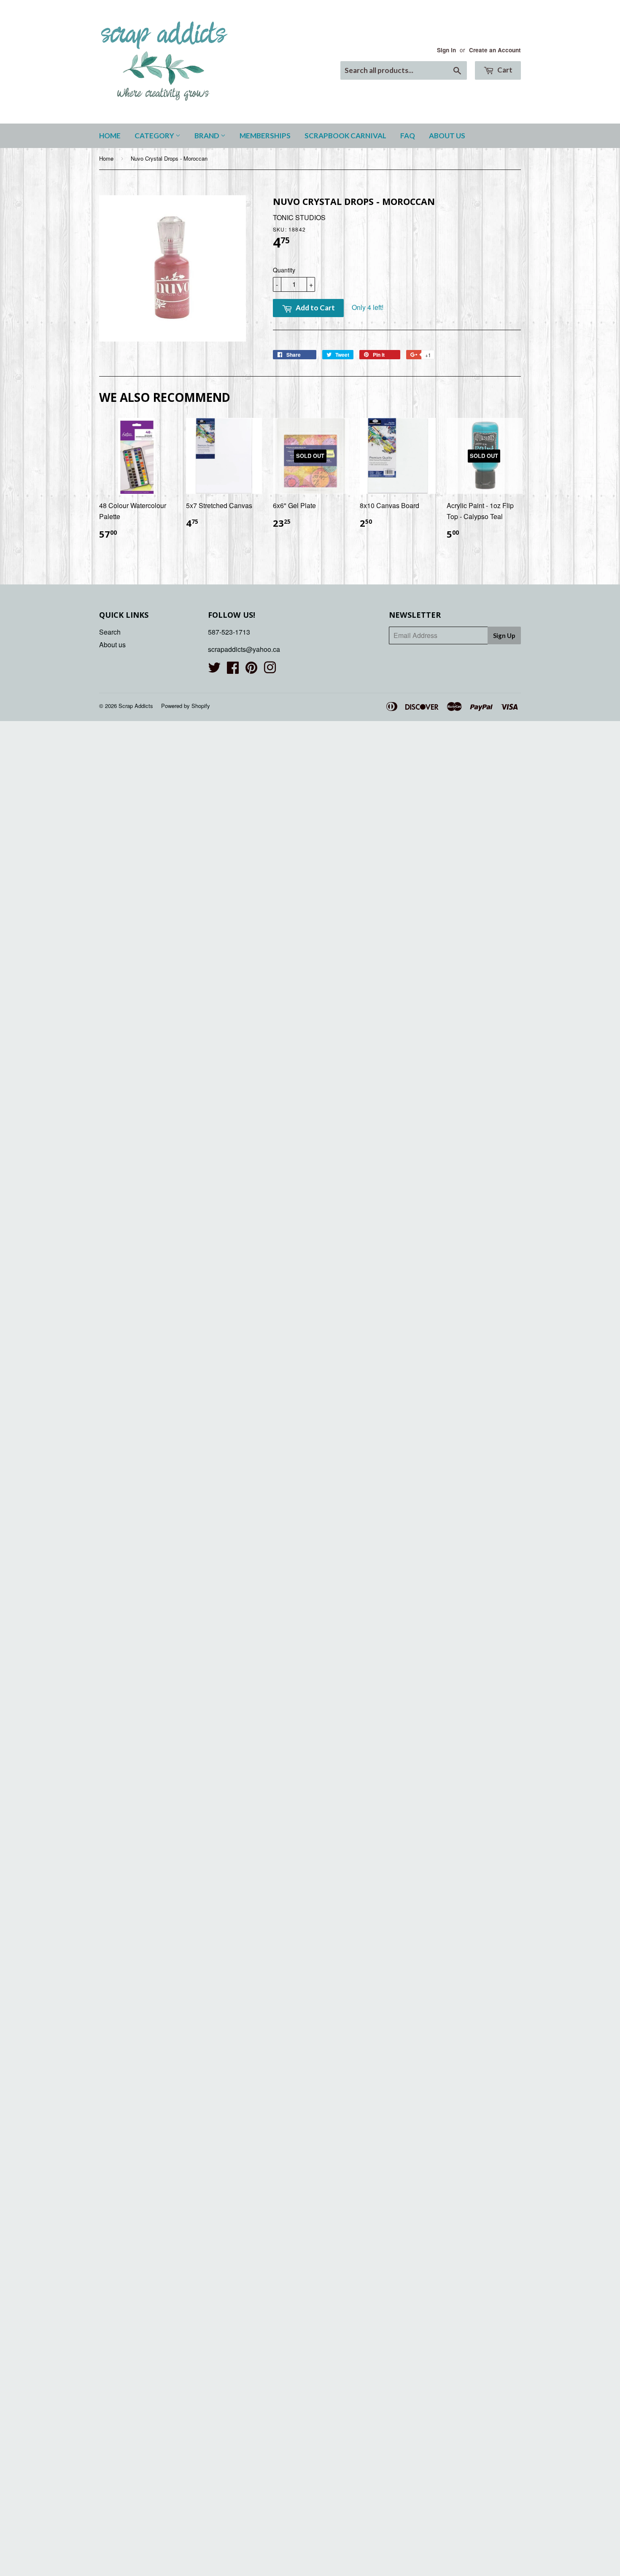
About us (447, 136)
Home (110, 136)
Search (110, 632)
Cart (504, 70)
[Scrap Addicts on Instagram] (270, 670)
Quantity (284, 270)
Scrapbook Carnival (345, 136)
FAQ (408, 136)
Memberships (265, 136)
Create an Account (495, 50)
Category (155, 136)
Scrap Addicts (136, 706)
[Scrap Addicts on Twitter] (214, 670)
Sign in (446, 50)
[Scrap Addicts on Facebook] (233, 670)
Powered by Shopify (186, 706)
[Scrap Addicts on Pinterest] (251, 670)
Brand (208, 136)
